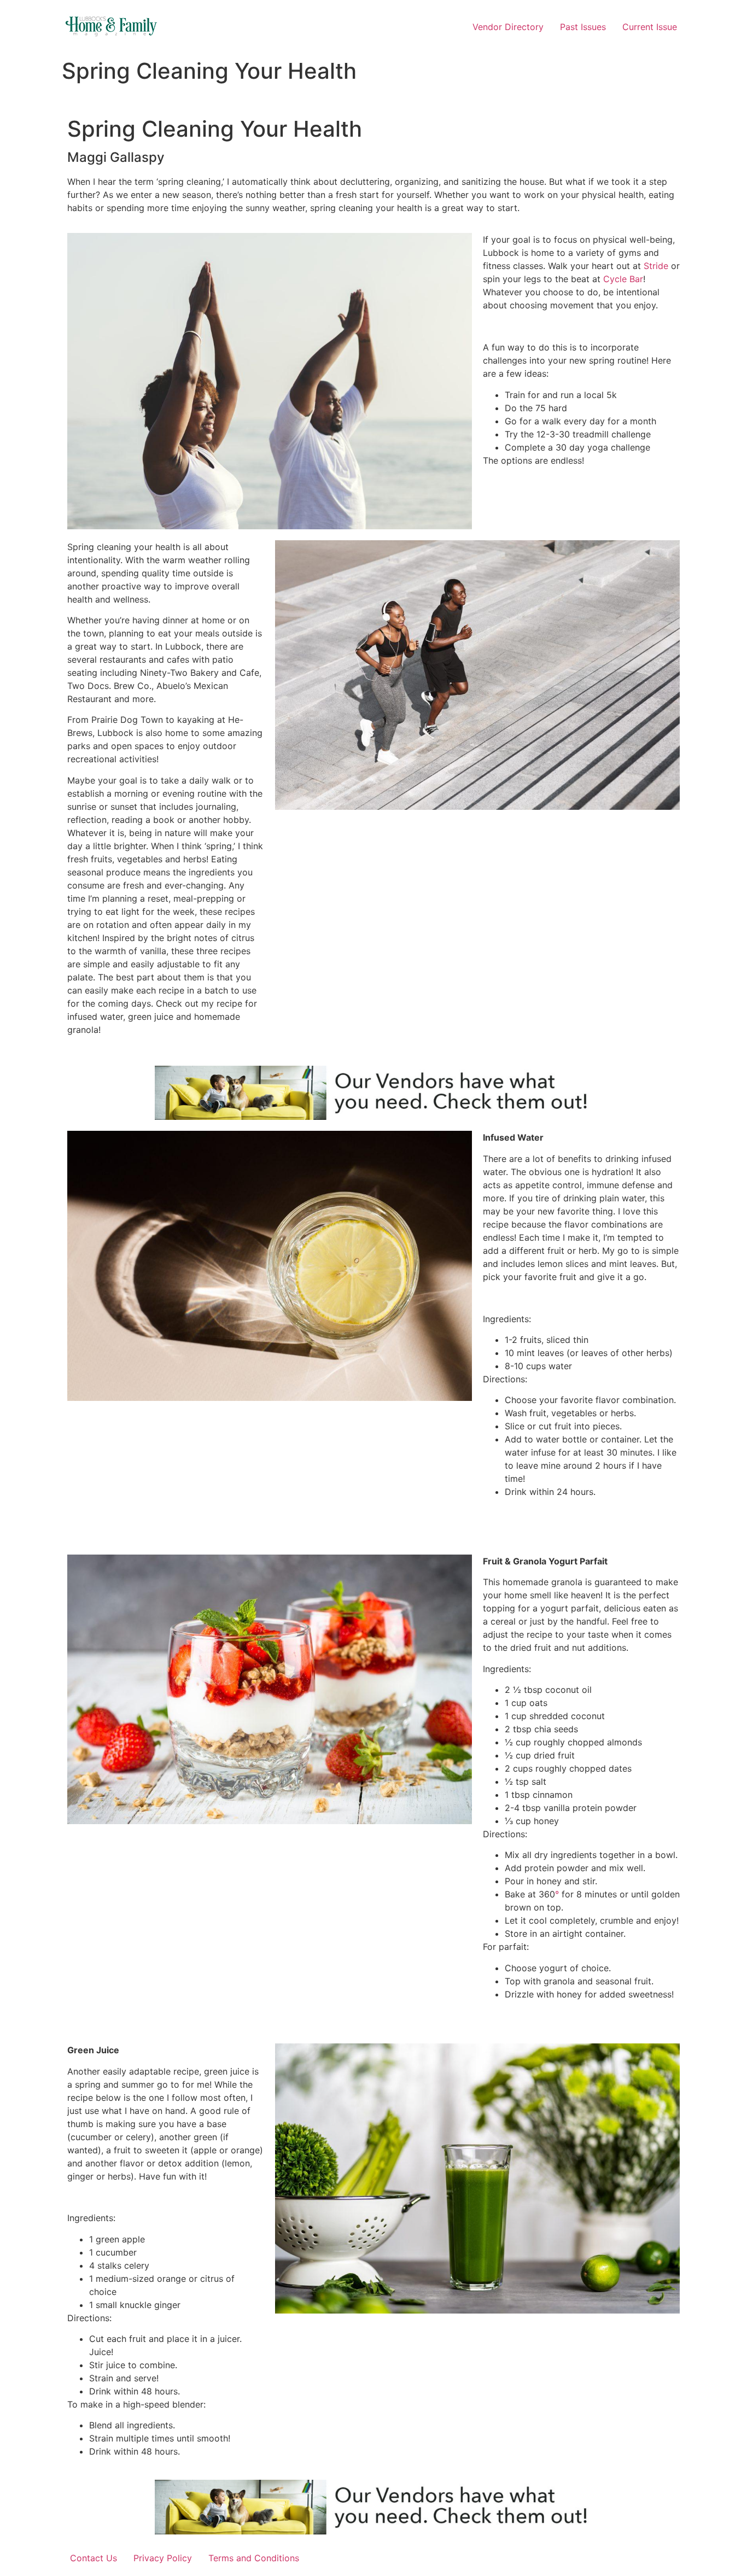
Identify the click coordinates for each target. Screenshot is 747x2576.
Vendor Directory (508, 27)
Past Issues (583, 27)
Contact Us (94, 2558)
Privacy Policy (163, 2558)
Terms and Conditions (254, 2558)
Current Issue (650, 27)
